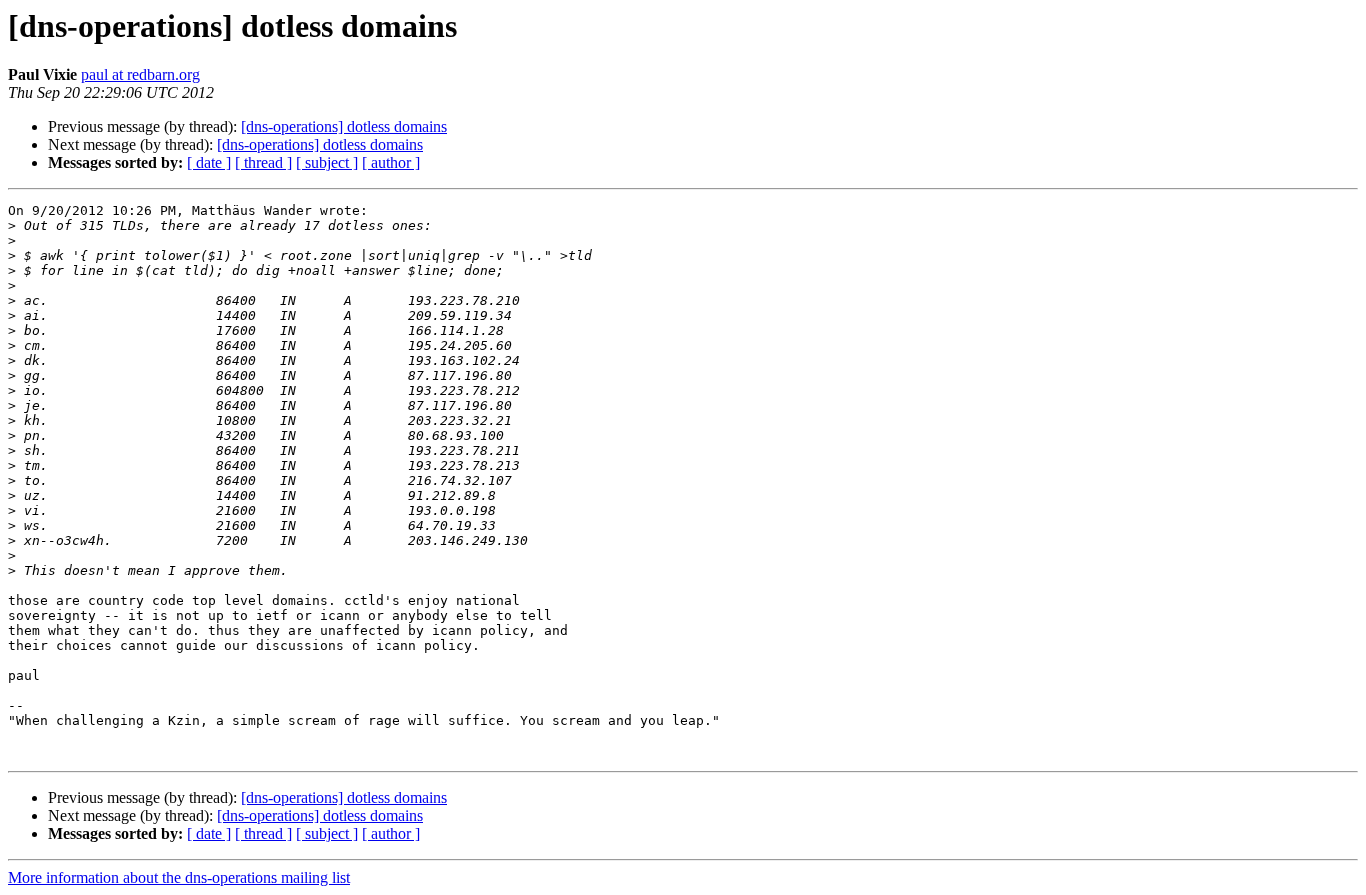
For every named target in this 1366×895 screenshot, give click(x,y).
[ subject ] (327, 162)
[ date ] (209, 162)
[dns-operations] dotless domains (344, 126)
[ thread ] (263, 162)
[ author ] (391, 162)
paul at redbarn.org (140, 74)
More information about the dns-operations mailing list (179, 877)
